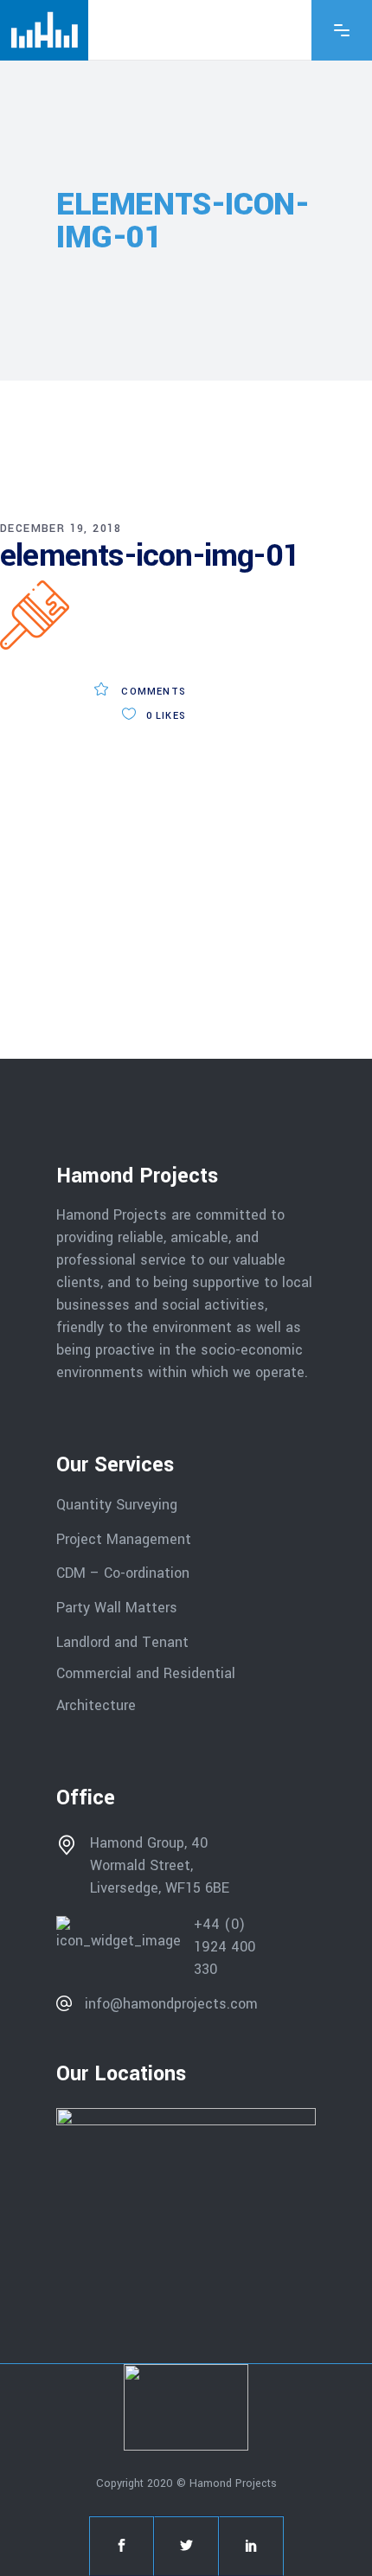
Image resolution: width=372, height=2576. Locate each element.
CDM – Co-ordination (123, 1573)
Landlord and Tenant (122, 1641)
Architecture (98, 1705)
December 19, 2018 (61, 529)
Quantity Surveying (117, 1505)
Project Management (124, 1538)
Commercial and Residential (146, 1673)
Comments (152, 692)
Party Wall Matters (117, 1608)
